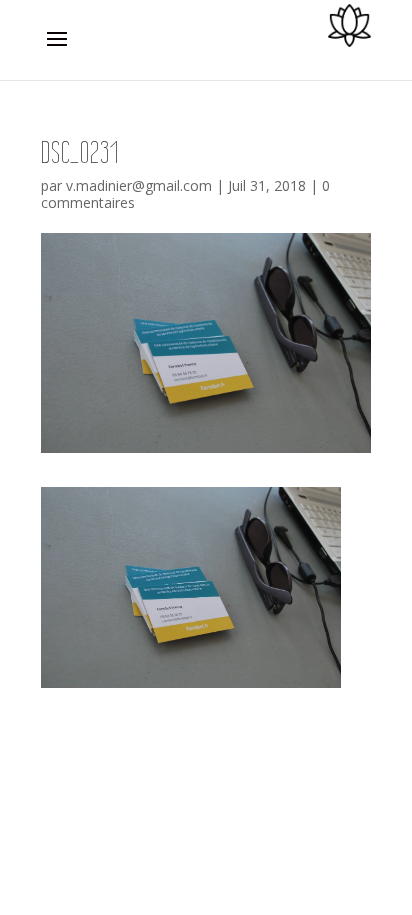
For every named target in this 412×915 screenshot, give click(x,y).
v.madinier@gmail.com (139, 185)
